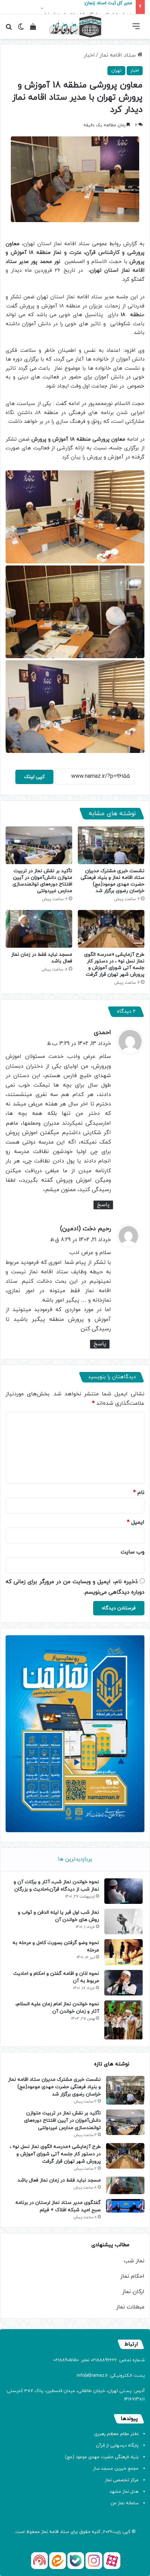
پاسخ (103, 1205)
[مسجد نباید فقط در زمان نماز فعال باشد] (39, 929)
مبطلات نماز (130, 2307)
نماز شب (134, 2261)
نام (139, 1493)
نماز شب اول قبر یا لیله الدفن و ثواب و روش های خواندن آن (58, 1916)
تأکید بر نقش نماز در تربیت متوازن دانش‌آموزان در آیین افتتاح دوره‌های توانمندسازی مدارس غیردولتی (42, 881)
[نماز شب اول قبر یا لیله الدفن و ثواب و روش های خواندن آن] (123, 1922)
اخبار (89, 55)
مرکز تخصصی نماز (122, 2480)
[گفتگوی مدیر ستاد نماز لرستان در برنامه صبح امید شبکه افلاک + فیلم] (125, 2206)
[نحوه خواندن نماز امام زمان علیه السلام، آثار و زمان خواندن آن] (123, 2020)
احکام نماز (132, 2276)
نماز (44, 2532)
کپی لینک (34, 777)
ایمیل (136, 1522)
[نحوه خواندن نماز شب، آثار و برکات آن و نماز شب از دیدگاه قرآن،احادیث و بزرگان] (123, 1891)
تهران (116, 71)
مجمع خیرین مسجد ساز (116, 2469)
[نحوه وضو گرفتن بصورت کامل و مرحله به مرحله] (123, 1952)
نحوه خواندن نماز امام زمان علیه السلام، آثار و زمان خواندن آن (57, 2008)
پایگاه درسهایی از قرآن (117, 2446)
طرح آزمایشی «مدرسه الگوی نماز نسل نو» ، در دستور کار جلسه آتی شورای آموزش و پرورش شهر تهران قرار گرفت (114, 965)
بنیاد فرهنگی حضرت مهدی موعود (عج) (102, 2457)
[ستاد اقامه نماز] (75, 27)
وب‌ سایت (133, 1552)
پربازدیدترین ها (75, 1859)
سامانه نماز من (125, 2503)
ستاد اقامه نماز (118, 55)
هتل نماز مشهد (124, 2492)
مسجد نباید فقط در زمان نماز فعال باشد (59, 2180)
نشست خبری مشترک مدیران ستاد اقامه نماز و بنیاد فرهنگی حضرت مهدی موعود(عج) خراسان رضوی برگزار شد (112, 881)
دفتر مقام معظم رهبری (116, 2434)
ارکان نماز (133, 2292)
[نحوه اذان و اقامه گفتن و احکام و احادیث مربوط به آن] (123, 1983)
